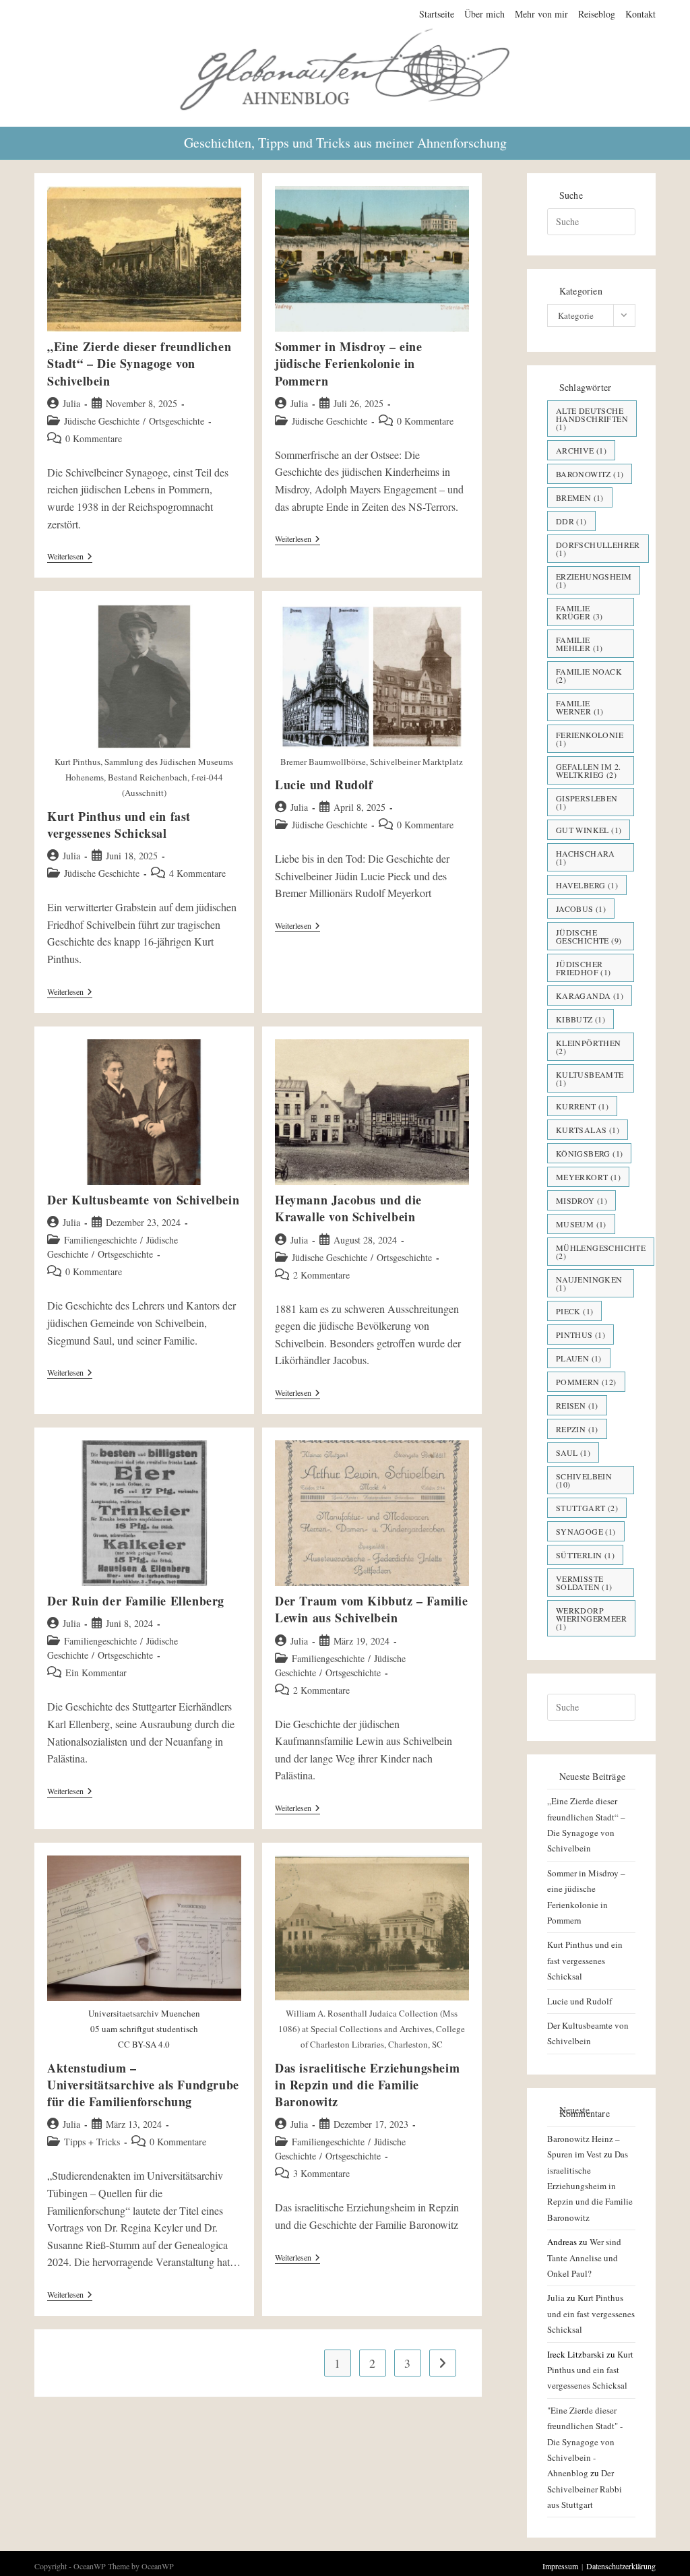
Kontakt (640, 14)
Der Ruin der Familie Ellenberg (136, 1601)
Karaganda (590, 995)
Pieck (575, 1311)
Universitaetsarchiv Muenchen (144, 2013)
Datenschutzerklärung (621, 2566)
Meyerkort (588, 1177)
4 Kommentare (197, 873)
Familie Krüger (579, 612)
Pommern (586, 1382)
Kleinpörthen (589, 1047)
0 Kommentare (94, 438)
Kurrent (582, 1106)
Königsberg (590, 1153)
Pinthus (581, 1335)
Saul (573, 1452)
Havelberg (587, 885)
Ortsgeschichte (177, 421)
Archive (581, 450)
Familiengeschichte (100, 1240)
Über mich (484, 14)
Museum (581, 1224)
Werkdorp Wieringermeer (591, 1618)
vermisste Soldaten (584, 1583)
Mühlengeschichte (601, 1252)
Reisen (577, 1405)
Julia (71, 403)
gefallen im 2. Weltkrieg (589, 770)
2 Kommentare (321, 1275)
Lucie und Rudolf (324, 785)
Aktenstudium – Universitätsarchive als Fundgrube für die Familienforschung (143, 2085)
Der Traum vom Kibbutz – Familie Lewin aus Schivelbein (372, 1609)
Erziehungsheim (594, 580)
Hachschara (586, 857)
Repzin (577, 1429)
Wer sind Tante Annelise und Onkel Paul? (584, 2258)
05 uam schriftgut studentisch (144, 2029)
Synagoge (586, 1531)
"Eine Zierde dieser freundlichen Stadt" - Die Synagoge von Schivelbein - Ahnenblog (585, 2442)
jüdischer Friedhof (584, 968)
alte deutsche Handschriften (592, 419)
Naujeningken (589, 1283)
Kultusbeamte (590, 1078)
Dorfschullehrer (598, 549)
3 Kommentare (321, 2173)
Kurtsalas (588, 1130)
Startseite (437, 14)
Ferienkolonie (590, 739)
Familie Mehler (579, 644)
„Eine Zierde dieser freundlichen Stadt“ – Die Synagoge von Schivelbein (139, 363)
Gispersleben (587, 802)
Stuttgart (587, 1508)
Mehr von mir (541, 14)
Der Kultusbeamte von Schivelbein (143, 1200)
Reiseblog (597, 14)
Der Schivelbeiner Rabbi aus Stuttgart (585, 2489)
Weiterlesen (70, 557)
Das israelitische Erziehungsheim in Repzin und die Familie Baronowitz (367, 2085)
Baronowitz (590, 474)
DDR (571, 521)
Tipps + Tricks (92, 2142)
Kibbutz (581, 1019)
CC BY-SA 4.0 (144, 2044)
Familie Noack (589, 675)
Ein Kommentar (96, 1673)
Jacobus (581, 909)
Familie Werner (580, 707)
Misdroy (582, 1200)
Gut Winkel (589, 830)
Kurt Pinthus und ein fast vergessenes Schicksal (119, 825)
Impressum (560, 2566)
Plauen (579, 1358)
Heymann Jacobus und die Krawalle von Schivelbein (348, 1208)
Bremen (580, 497)
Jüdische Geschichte (102, 421)
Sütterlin (585, 1555)
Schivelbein (584, 1480)
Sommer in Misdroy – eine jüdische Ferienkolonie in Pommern (348, 363)
